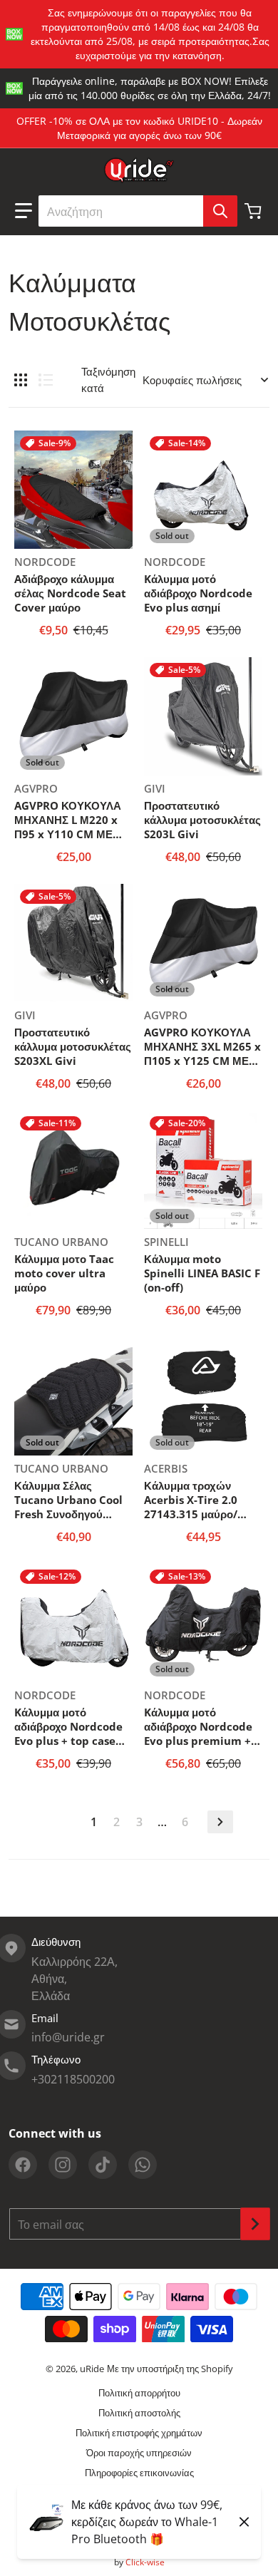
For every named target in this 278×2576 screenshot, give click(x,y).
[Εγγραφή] (255, 2224)
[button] (24, 211)
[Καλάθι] (254, 211)
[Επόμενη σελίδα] (220, 1822)
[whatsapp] (143, 2165)
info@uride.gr (68, 2037)
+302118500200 (73, 2079)
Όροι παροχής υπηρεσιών (139, 2453)
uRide (92, 2369)
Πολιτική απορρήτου (139, 2393)
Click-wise (145, 2562)
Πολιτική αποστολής (139, 2413)
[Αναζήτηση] (220, 211)
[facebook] (23, 2165)
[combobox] (138, 211)
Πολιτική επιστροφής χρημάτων (139, 2433)
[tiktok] (103, 2165)
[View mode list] (46, 380)
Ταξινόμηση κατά (108, 380)
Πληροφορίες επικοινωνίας (139, 2473)
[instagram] (63, 2165)
